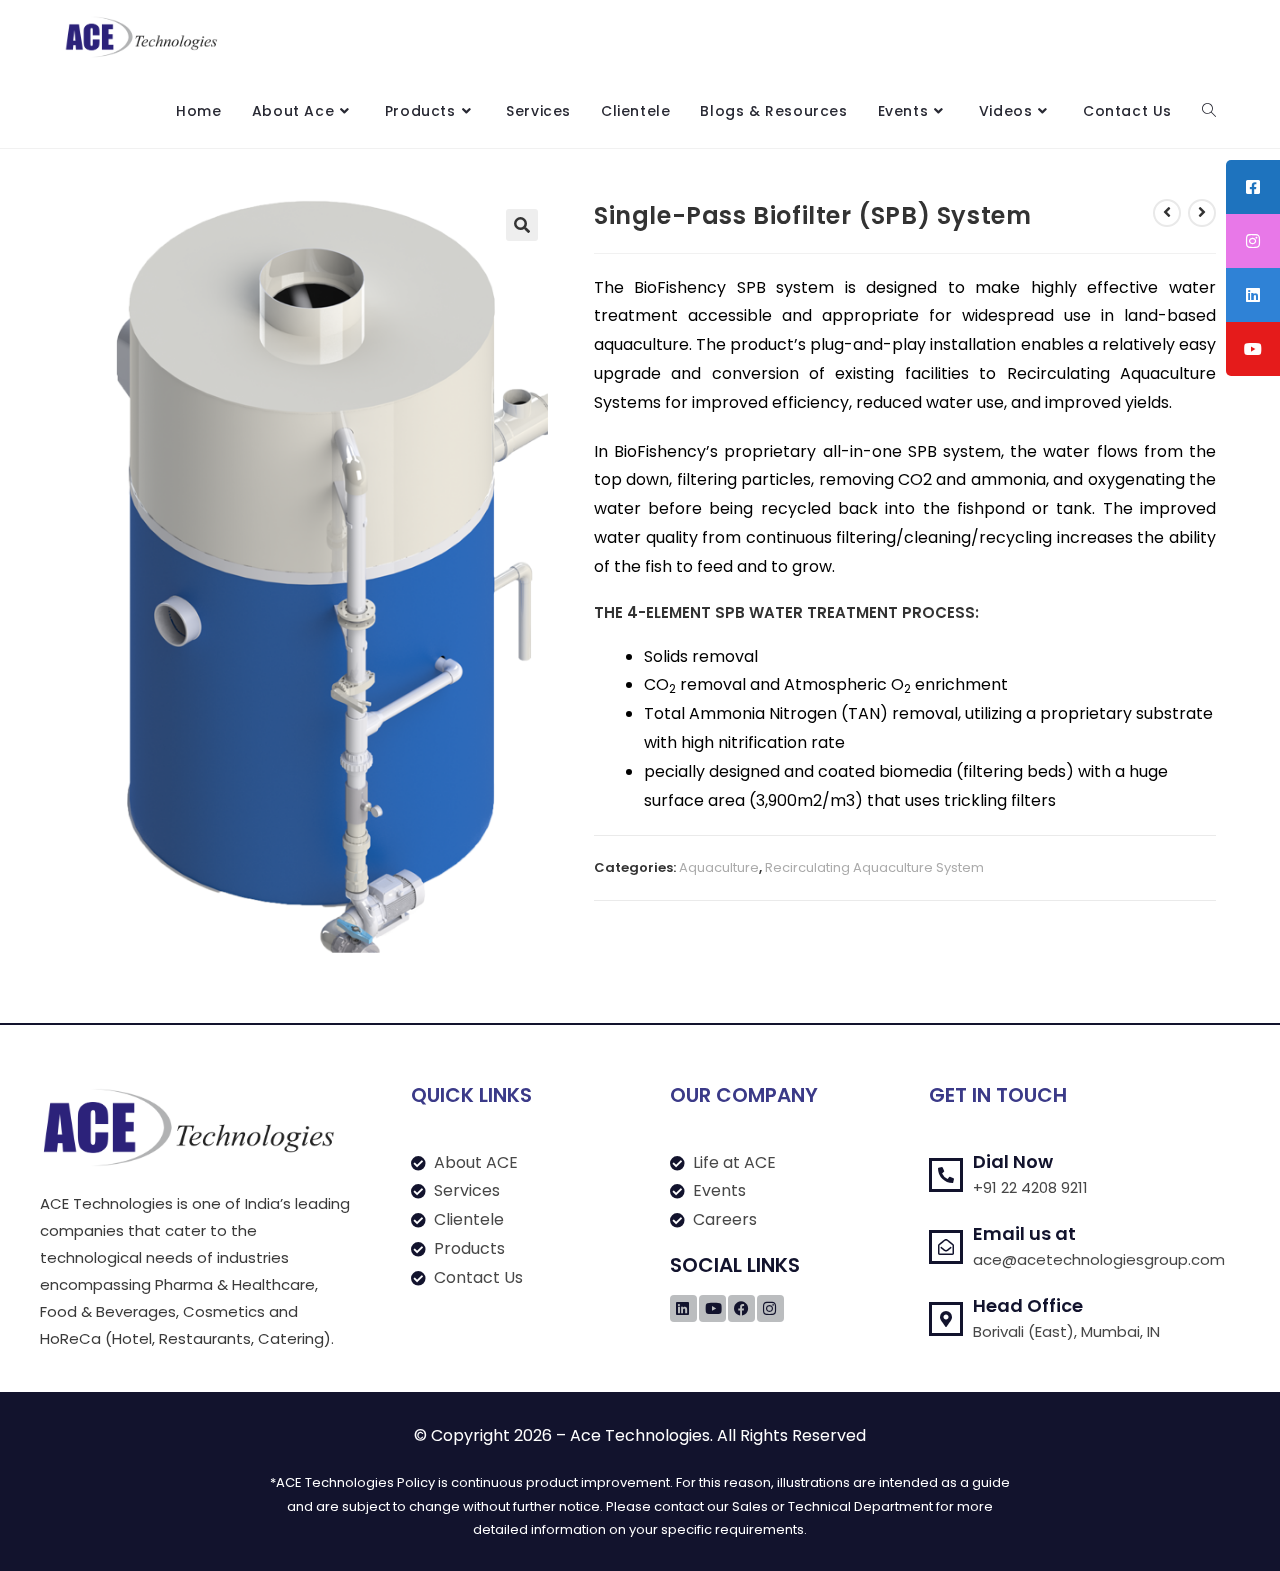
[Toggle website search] (1209, 111)
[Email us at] (946, 1247)
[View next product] (1202, 213)
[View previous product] (1167, 213)
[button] (522, 225)
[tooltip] (1253, 187)
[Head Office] (946, 1319)
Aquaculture (719, 867)
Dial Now (1013, 1161)
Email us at (1024, 1233)
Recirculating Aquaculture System (874, 867)
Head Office (1028, 1305)
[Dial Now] (946, 1175)
